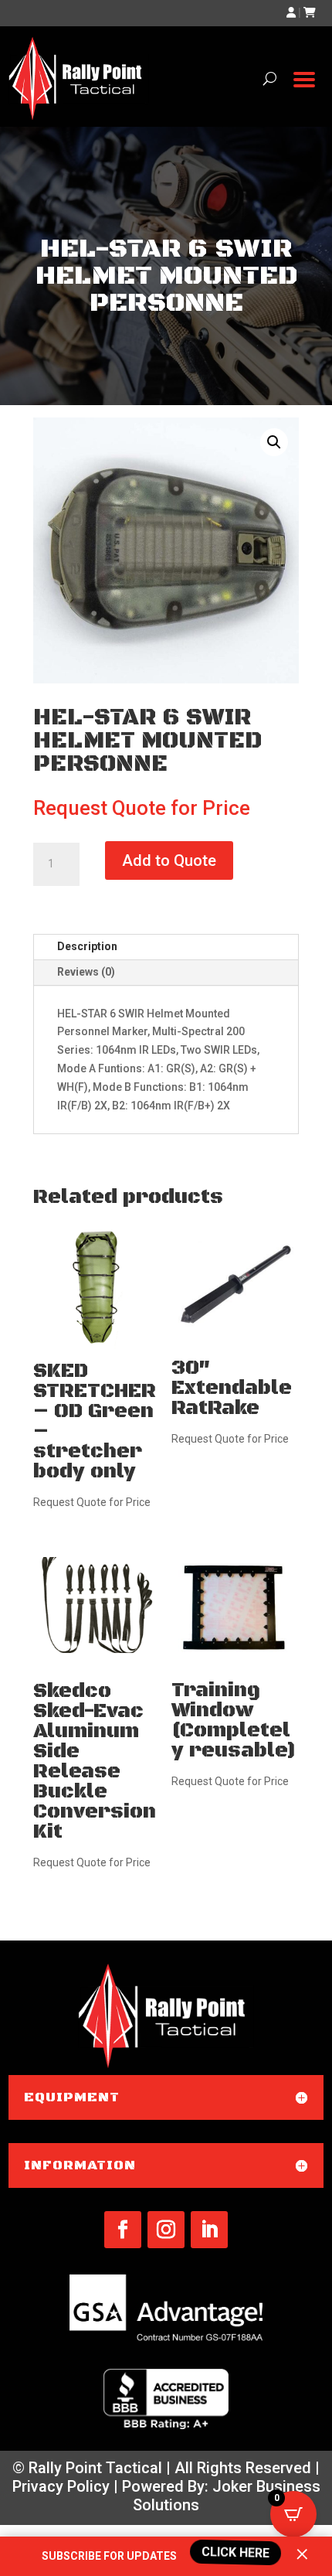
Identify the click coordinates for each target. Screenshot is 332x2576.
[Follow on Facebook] (123, 2230)
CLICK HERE (235, 2552)
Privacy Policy (61, 2486)
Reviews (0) (86, 972)
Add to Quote (169, 860)
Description (87, 946)
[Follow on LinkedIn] (209, 2230)
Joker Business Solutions (227, 2496)
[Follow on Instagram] (166, 2230)
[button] (274, 442)
